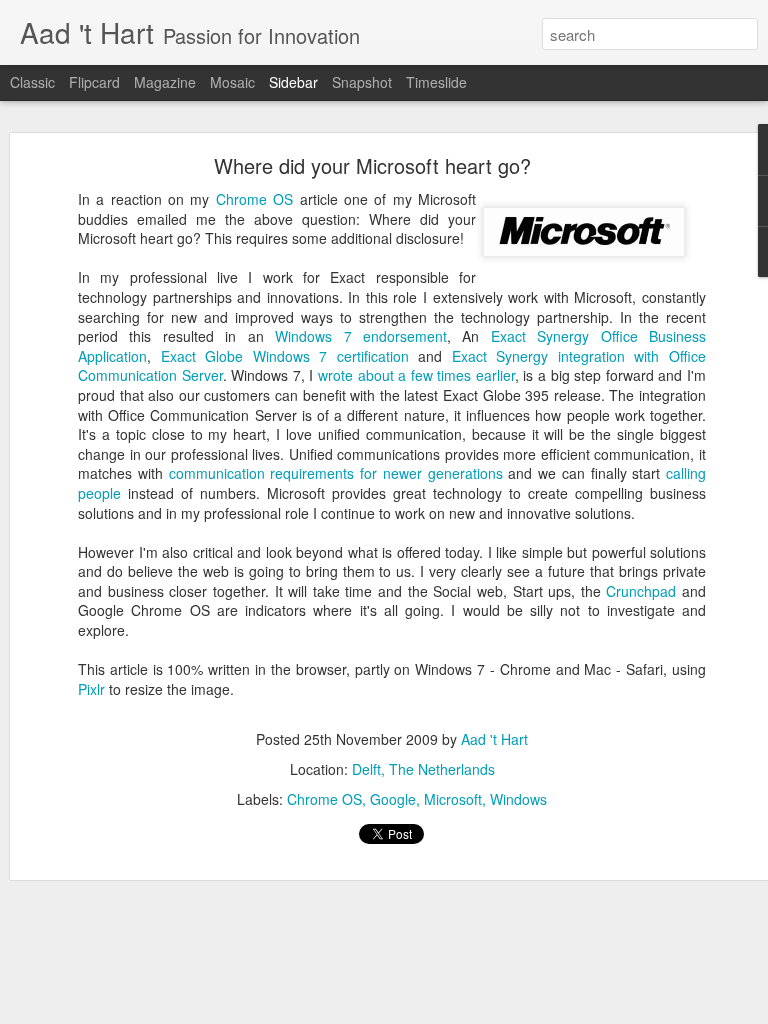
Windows (518, 799)
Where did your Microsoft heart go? (372, 165)
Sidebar (293, 82)
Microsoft (453, 799)
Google (393, 799)
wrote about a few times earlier (416, 375)
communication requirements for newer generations (336, 473)
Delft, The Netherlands (423, 769)
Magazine (165, 82)
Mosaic (232, 82)
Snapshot (362, 82)
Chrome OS (254, 199)
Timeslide (436, 82)
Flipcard (94, 82)
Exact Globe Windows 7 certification (285, 356)
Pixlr (91, 689)
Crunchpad (641, 591)
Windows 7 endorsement (361, 336)
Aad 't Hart (494, 739)
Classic (32, 82)
